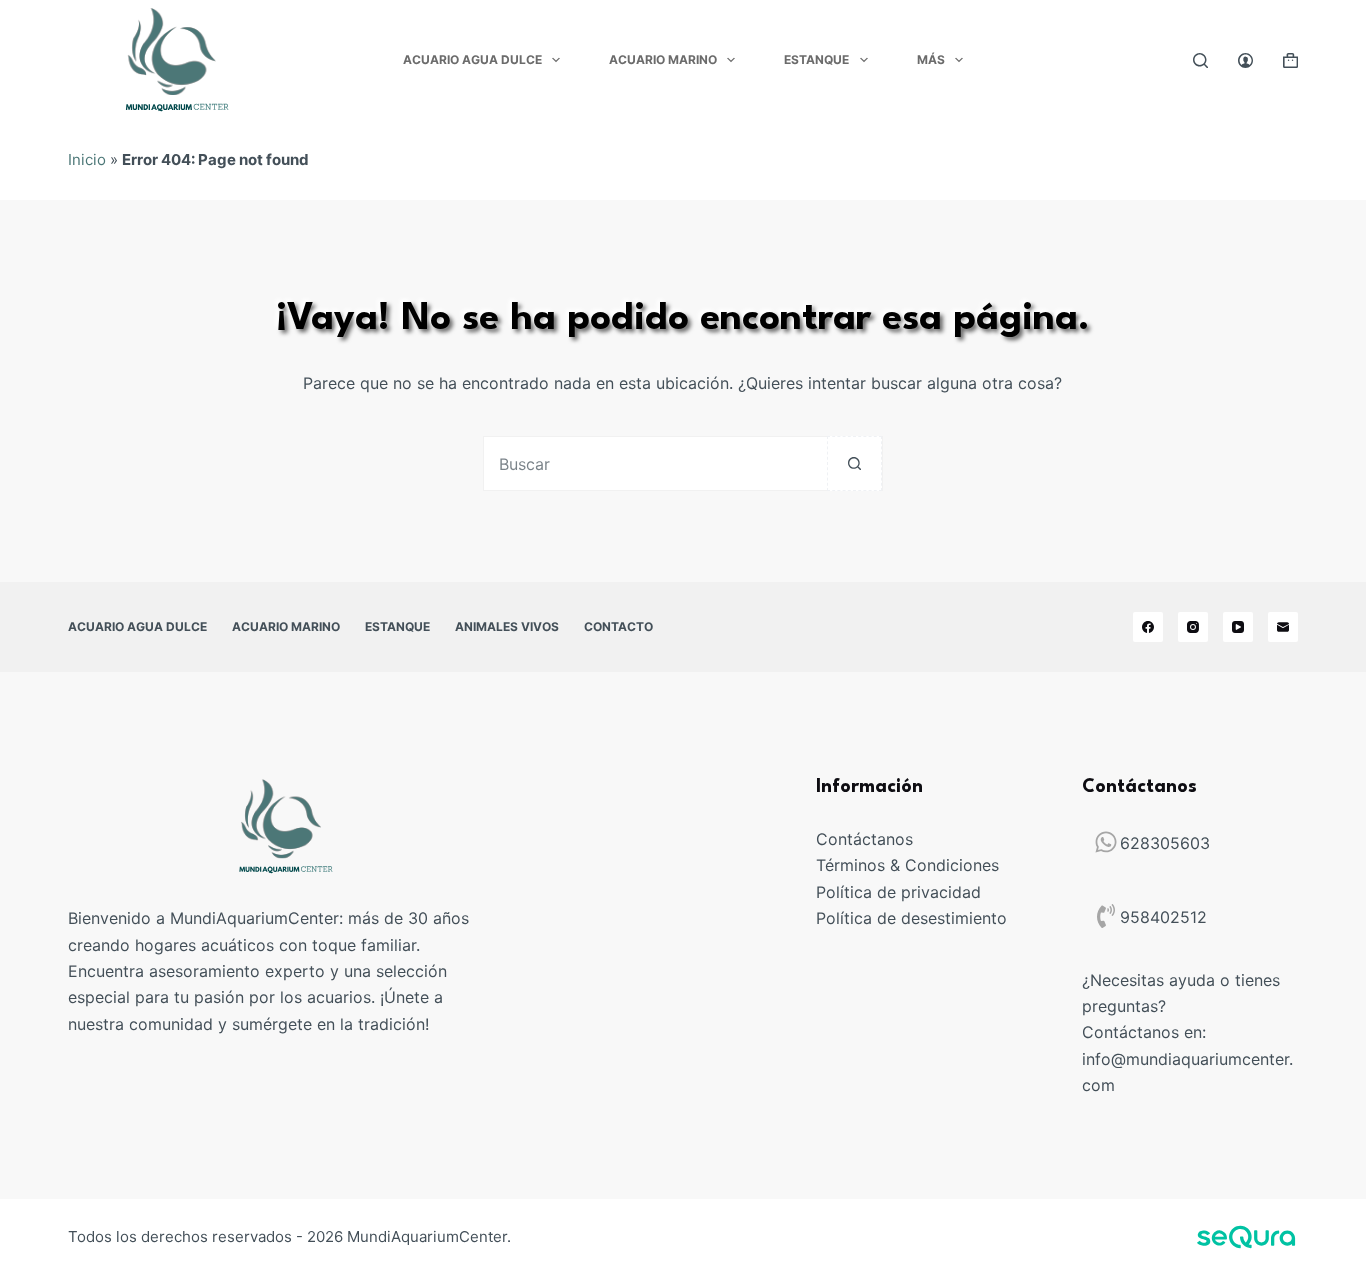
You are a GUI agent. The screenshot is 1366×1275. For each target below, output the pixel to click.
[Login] (1245, 60)
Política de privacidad (898, 892)
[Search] (1200, 60)
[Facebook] (1148, 627)
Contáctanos (864, 839)
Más (931, 59)
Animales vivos (507, 626)
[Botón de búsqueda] (854, 463)
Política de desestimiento (911, 918)
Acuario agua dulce (472, 59)
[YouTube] (1238, 627)
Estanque (816, 59)
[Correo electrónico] (1283, 627)
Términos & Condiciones (907, 865)
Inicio (87, 159)
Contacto (618, 626)
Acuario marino (663, 59)
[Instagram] (1193, 627)
